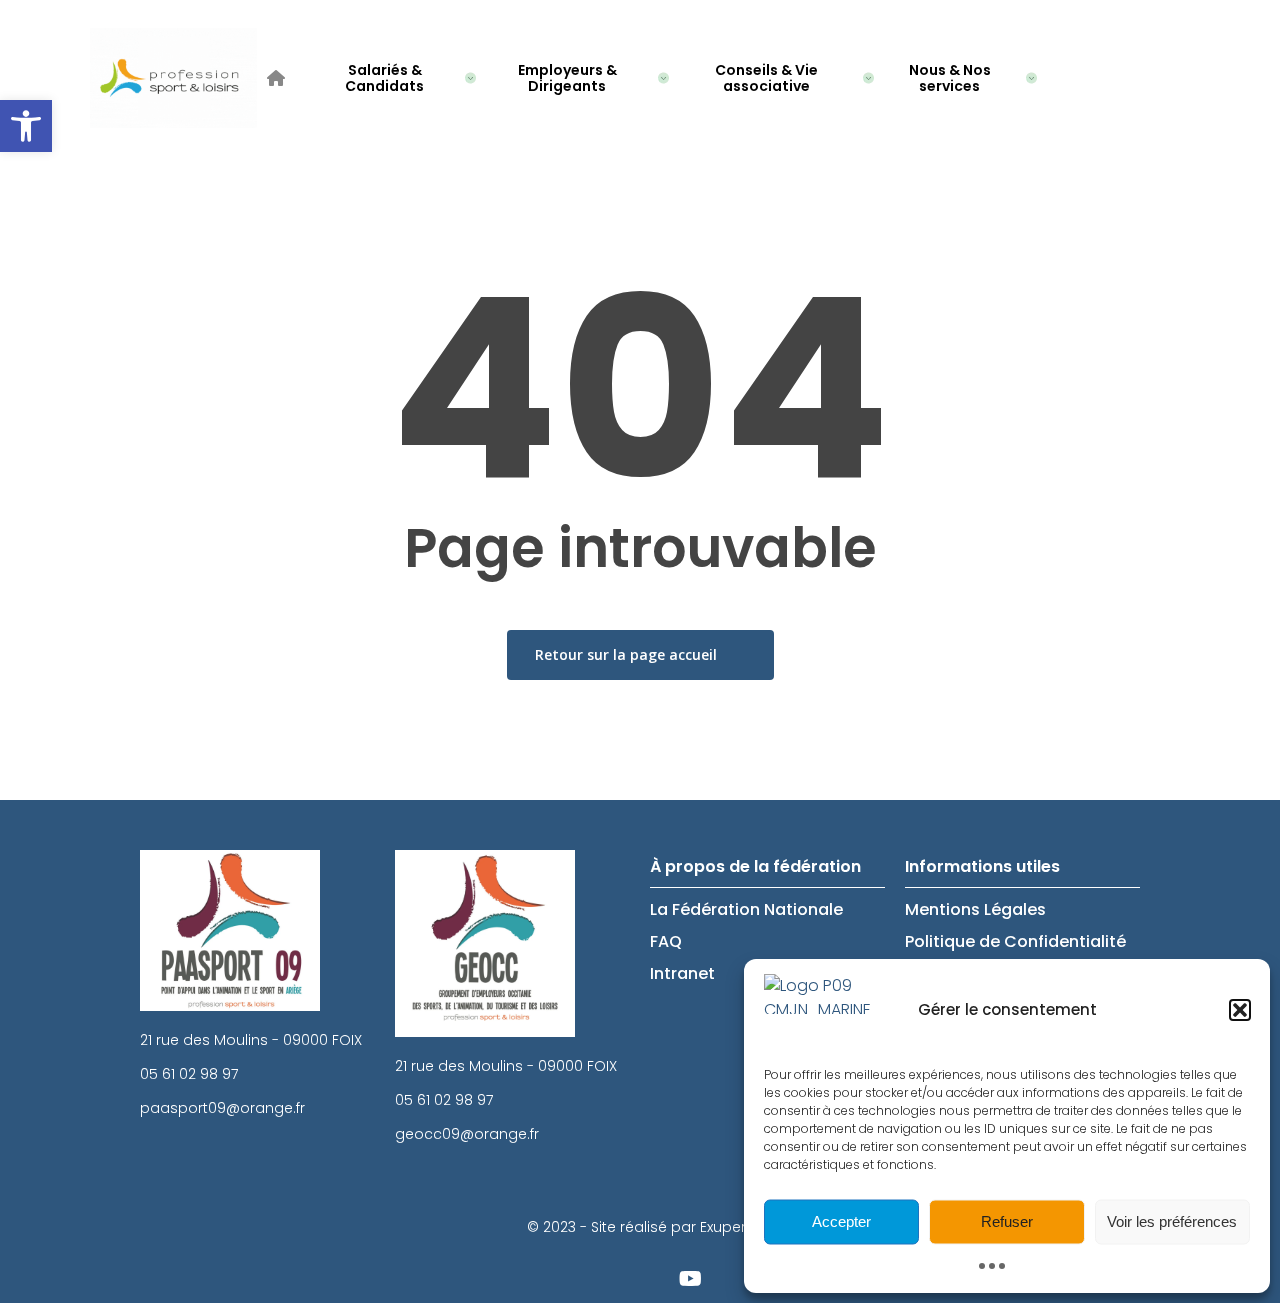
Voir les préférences (1172, 1221)
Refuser (1007, 1221)
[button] (26, 126)
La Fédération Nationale (746, 909)
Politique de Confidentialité (1015, 941)
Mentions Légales (975, 909)
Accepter (841, 1221)
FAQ (666, 941)
